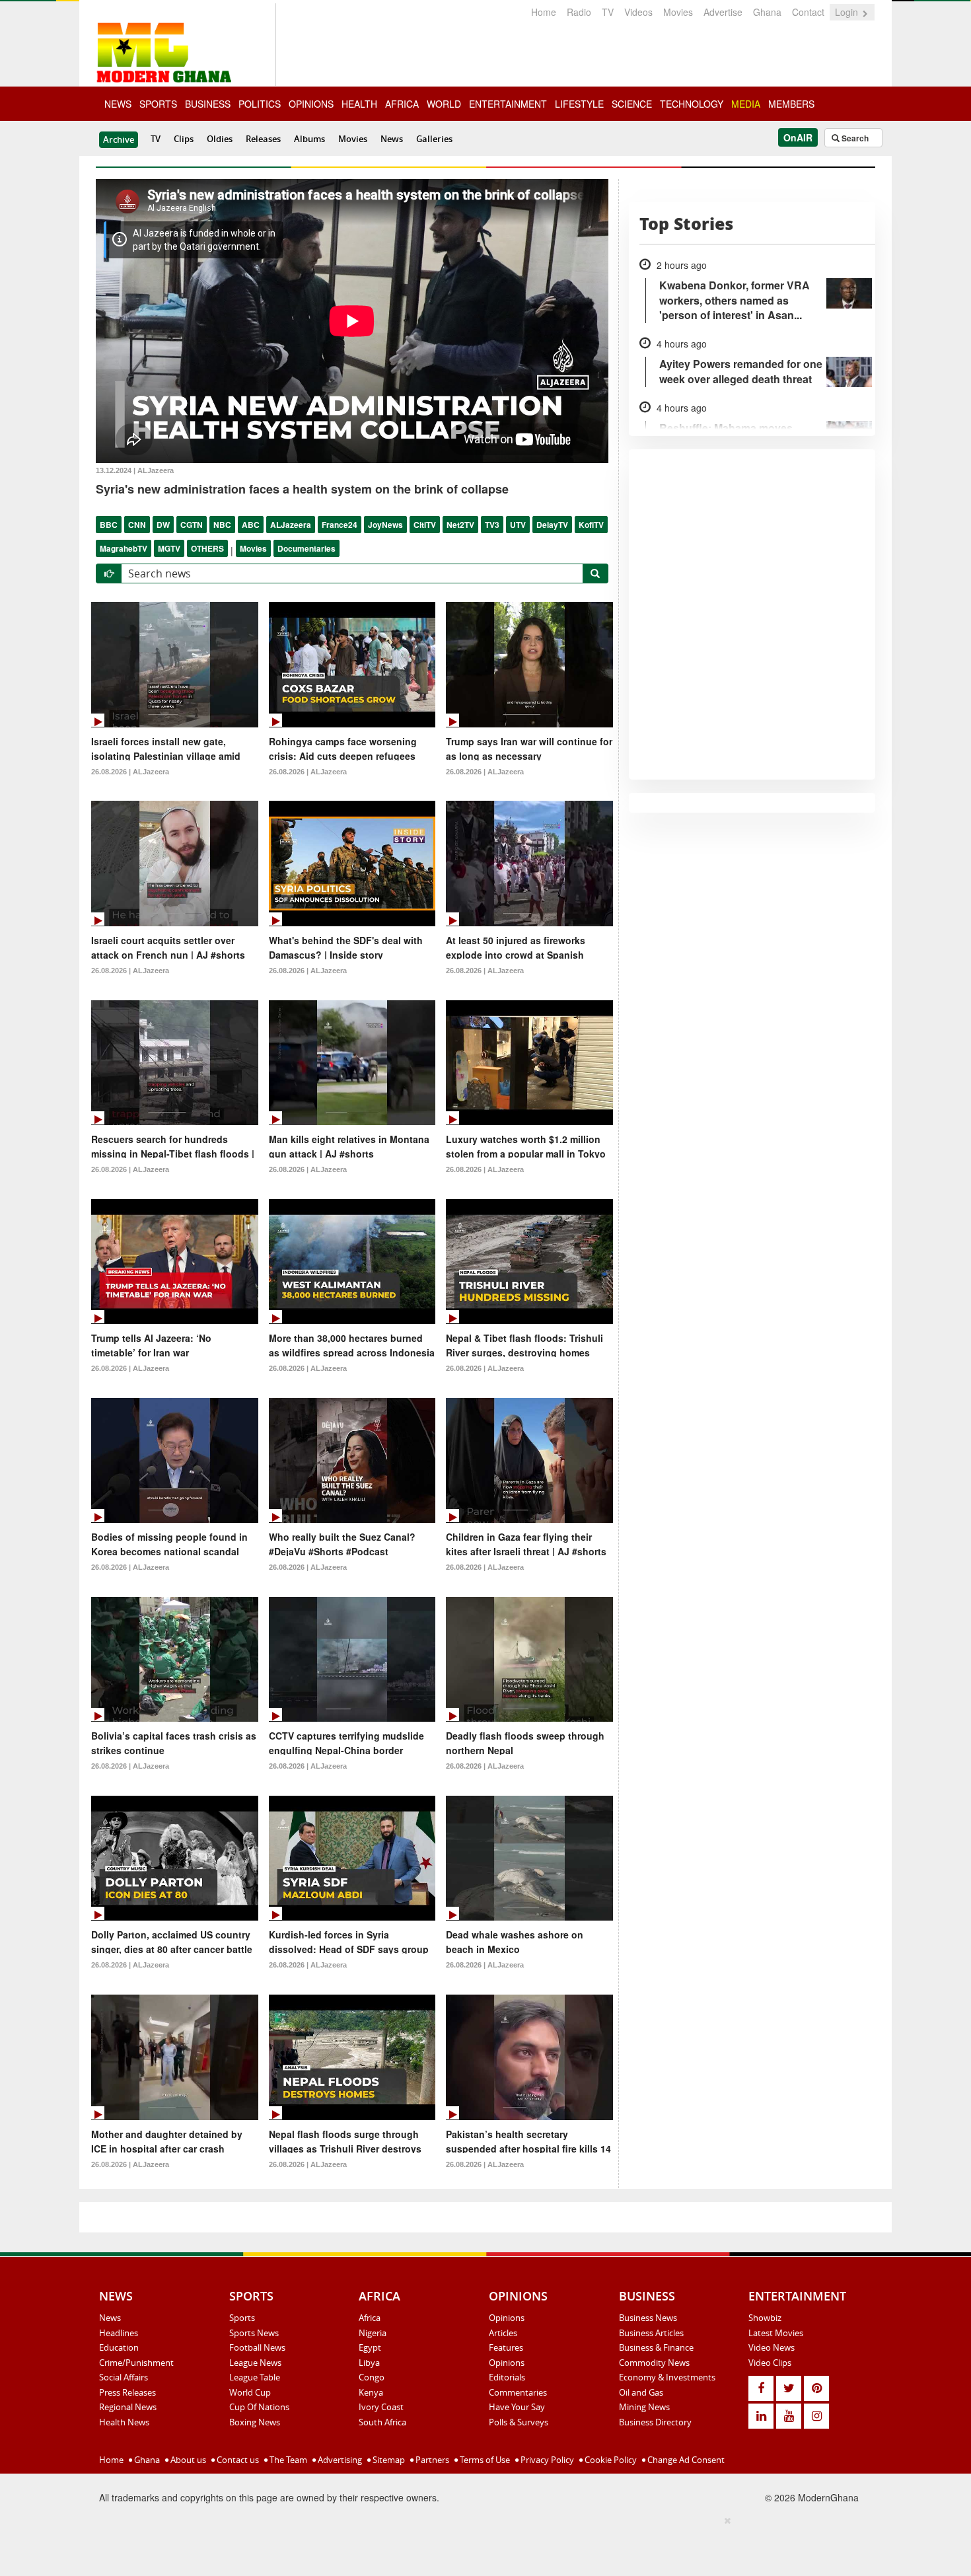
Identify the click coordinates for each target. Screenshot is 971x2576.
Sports (242, 2318)
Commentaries (518, 2392)
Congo (372, 2377)
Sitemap (388, 2460)
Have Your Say (517, 2407)
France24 (340, 525)
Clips (184, 139)
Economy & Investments (667, 2377)
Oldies (220, 139)
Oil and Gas (641, 2392)
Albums (309, 139)
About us (187, 2460)
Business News (648, 2318)
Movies (678, 12)
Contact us (237, 2460)
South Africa (382, 2422)
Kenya (371, 2392)
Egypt (370, 2347)
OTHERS (207, 548)
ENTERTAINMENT (508, 104)
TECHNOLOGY (692, 104)
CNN (137, 525)
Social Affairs (124, 2377)
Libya (369, 2363)
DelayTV (552, 525)
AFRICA (402, 104)
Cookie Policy (610, 2460)
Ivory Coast (381, 2407)
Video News (772, 2347)
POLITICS (260, 104)
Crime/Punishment (136, 2363)
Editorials (507, 2377)
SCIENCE (632, 104)
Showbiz (765, 2318)
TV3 (492, 525)
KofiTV (591, 525)
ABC (251, 525)
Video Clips (770, 2363)
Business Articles (651, 2333)
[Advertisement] (481, 2544)
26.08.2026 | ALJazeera (130, 772)
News (392, 139)
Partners (431, 2460)
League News (255, 2363)
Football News (257, 2347)
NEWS (118, 104)
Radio (579, 12)
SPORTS (158, 104)
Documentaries (306, 548)
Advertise (723, 12)
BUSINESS (208, 104)
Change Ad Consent (685, 2460)
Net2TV (460, 525)
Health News (124, 2422)
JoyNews (385, 525)
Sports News (254, 2333)
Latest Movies (776, 2333)
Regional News (128, 2407)
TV (608, 12)
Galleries (434, 139)
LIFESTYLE (579, 104)
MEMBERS (791, 104)
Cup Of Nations (259, 2407)
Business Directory (655, 2422)
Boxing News (255, 2422)
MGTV (169, 548)
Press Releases (127, 2392)
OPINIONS (311, 104)
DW (163, 525)
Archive (119, 139)
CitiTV (425, 525)
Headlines (119, 2333)
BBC (109, 525)
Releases (263, 139)
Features (506, 2347)
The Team (287, 2460)
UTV (518, 525)
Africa (370, 2318)
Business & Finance (656, 2347)
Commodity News (654, 2363)
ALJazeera (291, 525)
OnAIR (798, 137)
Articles (503, 2333)
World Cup (250, 2392)
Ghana (767, 12)
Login (848, 12)
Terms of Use (484, 2460)
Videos (638, 12)
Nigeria (373, 2333)
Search (854, 138)
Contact (808, 12)
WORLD (444, 104)
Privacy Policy (546, 2460)
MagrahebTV (124, 548)
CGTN (192, 525)
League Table (255, 2377)
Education (119, 2347)
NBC (222, 525)
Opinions (507, 2318)
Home (544, 12)
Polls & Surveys (519, 2422)
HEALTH (359, 104)
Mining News (644, 2407)
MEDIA (746, 104)
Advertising (339, 2460)
